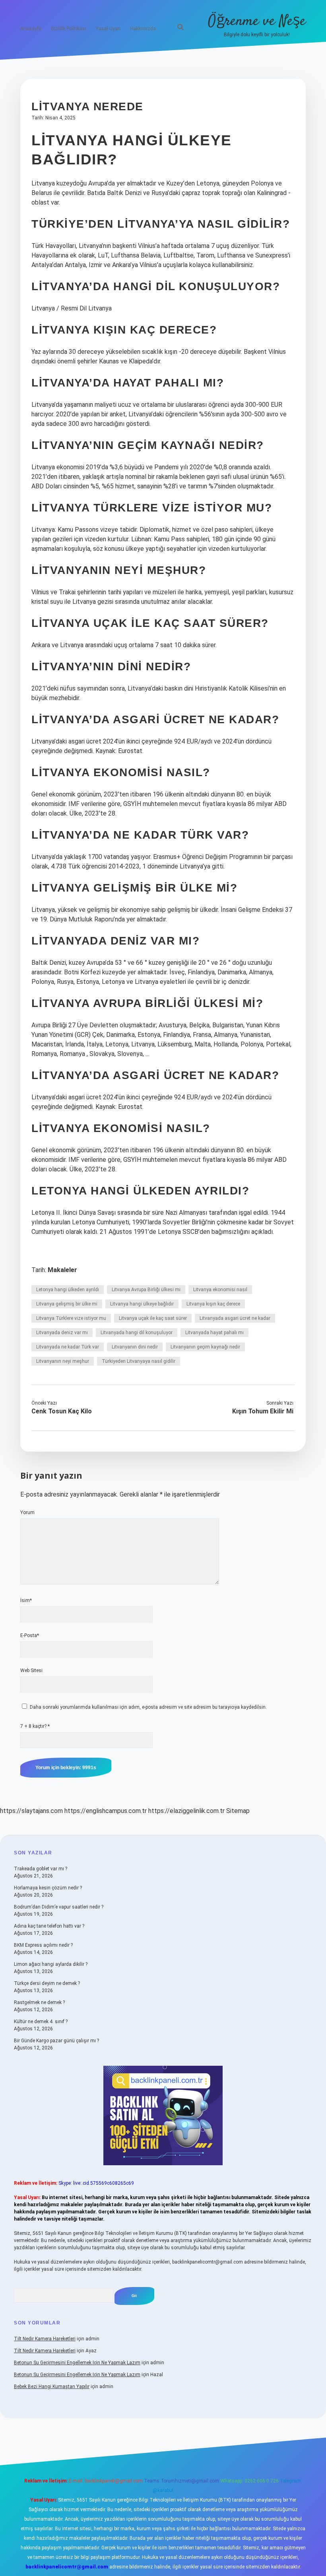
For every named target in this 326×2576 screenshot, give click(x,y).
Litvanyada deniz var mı (62, 1333)
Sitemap (238, 1811)
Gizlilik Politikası (69, 29)
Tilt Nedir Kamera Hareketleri (45, 2339)
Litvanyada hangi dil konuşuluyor (137, 1333)
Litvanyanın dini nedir (135, 1347)
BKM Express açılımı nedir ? (43, 1945)
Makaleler (62, 1270)
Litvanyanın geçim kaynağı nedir (205, 1347)
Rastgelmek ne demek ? (39, 2002)
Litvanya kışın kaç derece (213, 1304)
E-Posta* (30, 1635)
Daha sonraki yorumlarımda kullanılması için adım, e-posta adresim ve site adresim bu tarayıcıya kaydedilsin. (148, 1707)
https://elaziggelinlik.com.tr (186, 1811)
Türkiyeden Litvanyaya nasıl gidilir (139, 1361)
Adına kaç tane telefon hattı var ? (49, 1926)
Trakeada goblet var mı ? (41, 1869)
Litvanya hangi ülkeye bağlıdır (142, 1304)
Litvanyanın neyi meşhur (63, 1361)
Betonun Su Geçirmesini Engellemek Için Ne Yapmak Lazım (77, 2363)
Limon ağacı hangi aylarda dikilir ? (51, 1964)
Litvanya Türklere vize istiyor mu (71, 1318)
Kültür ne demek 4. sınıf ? (41, 2022)
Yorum (27, 1512)
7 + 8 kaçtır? (35, 1726)
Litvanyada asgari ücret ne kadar (235, 1318)
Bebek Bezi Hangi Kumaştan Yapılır (52, 2387)
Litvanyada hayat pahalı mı (214, 1333)
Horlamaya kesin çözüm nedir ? (48, 1888)
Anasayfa (31, 29)
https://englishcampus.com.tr (106, 1811)
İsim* (26, 1600)
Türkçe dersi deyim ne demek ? (47, 1983)
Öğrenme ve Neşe (257, 21)
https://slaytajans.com (31, 1811)
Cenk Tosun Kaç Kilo (62, 1411)
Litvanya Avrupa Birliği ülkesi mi (146, 1290)
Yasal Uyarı (108, 29)
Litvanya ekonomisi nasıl (220, 1290)
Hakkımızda (143, 29)
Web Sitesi (31, 1670)
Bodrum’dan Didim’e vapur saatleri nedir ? (59, 1907)
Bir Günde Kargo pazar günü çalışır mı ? (56, 2041)
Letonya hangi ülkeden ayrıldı (68, 1290)
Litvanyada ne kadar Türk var (68, 1347)
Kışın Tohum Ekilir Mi (263, 1411)
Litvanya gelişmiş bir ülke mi (67, 1304)
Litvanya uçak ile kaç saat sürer (153, 1318)
